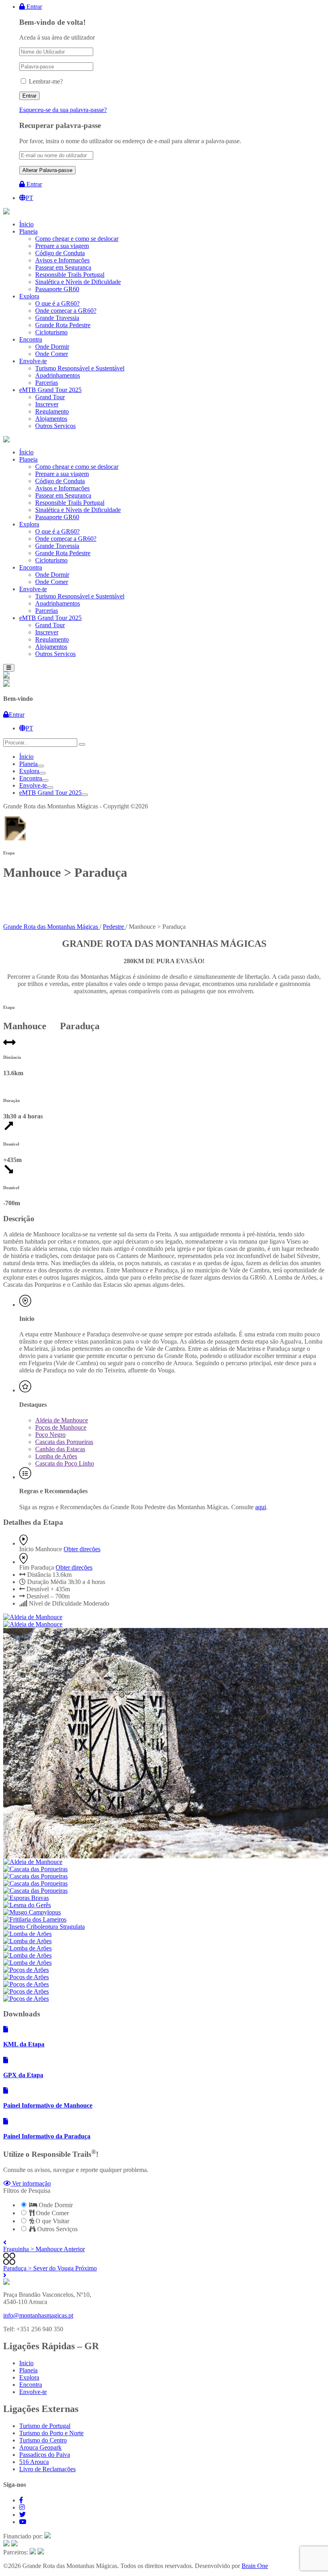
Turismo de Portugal (45, 2426)
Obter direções (82, 1549)
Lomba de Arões (56, 1456)
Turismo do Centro (43, 2440)
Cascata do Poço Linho (65, 1463)
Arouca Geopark (40, 2447)
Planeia (28, 764)
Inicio (26, 2363)
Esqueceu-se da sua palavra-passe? (63, 110)
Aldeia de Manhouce (62, 1420)
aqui (261, 1507)
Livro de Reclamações (47, 2469)
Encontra (31, 778)
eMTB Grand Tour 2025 (50, 793)
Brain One (255, 2566)
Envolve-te (33, 785)
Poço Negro (50, 1435)
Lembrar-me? (46, 81)
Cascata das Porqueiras (64, 1442)
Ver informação (31, 2183)
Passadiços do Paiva (45, 2455)
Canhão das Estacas (60, 1449)
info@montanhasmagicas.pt (38, 2315)
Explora (29, 771)
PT (29, 198)
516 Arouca (34, 2462)
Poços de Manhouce (61, 1427)
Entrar (33, 7)
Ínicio (26, 757)
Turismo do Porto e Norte (51, 2433)
